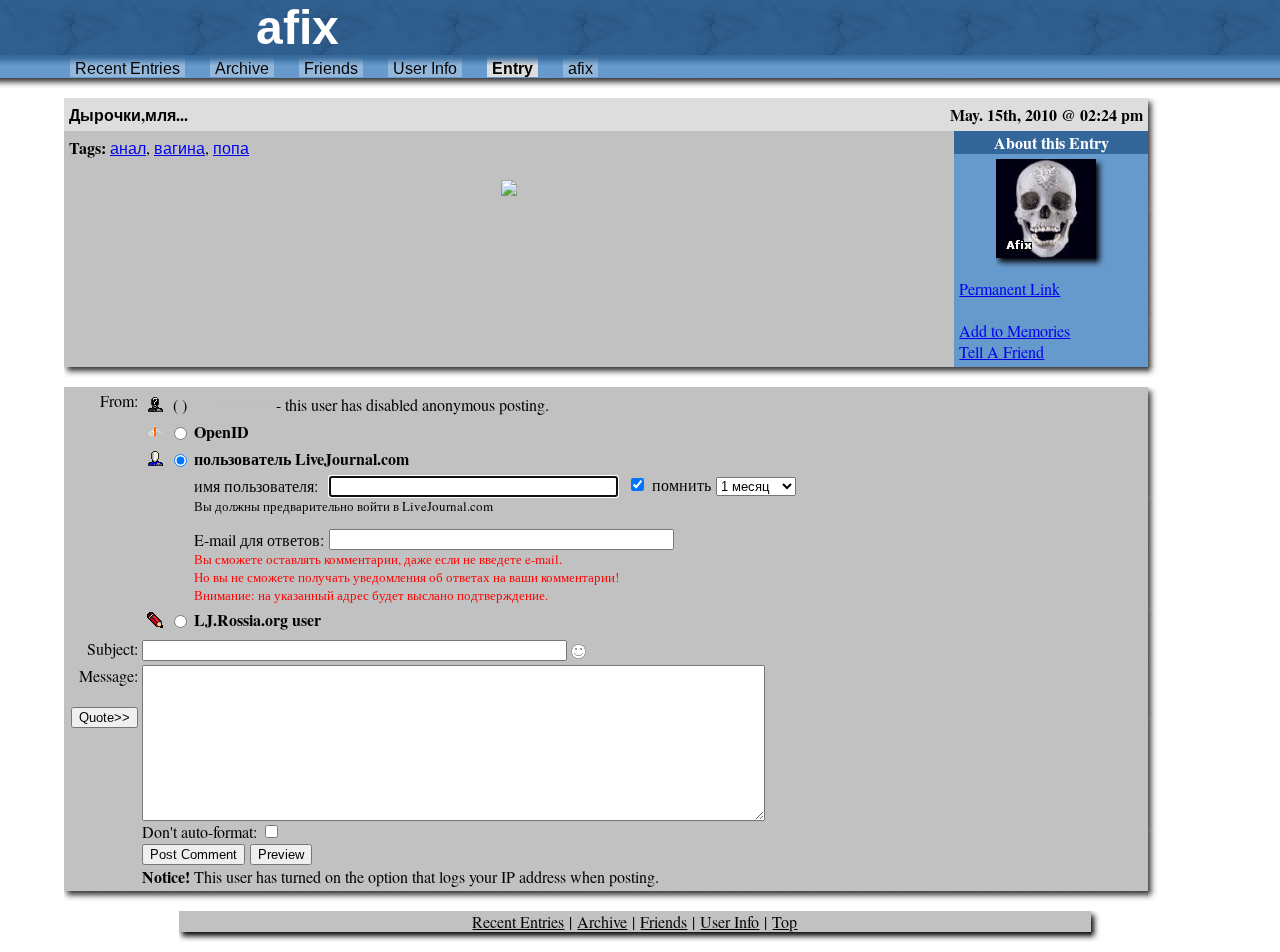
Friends (331, 68)
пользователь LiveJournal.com (301, 458)
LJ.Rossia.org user (257, 619)
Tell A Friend (1001, 351)
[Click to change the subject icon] (578, 651)
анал (128, 147)
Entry (512, 68)
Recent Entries (127, 68)
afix (580, 68)
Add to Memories (1014, 330)
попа (231, 147)
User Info (425, 68)
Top (784, 921)
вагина (179, 147)
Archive (242, 68)
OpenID (221, 431)
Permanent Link (1009, 288)
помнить (684, 484)
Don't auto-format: (201, 831)
